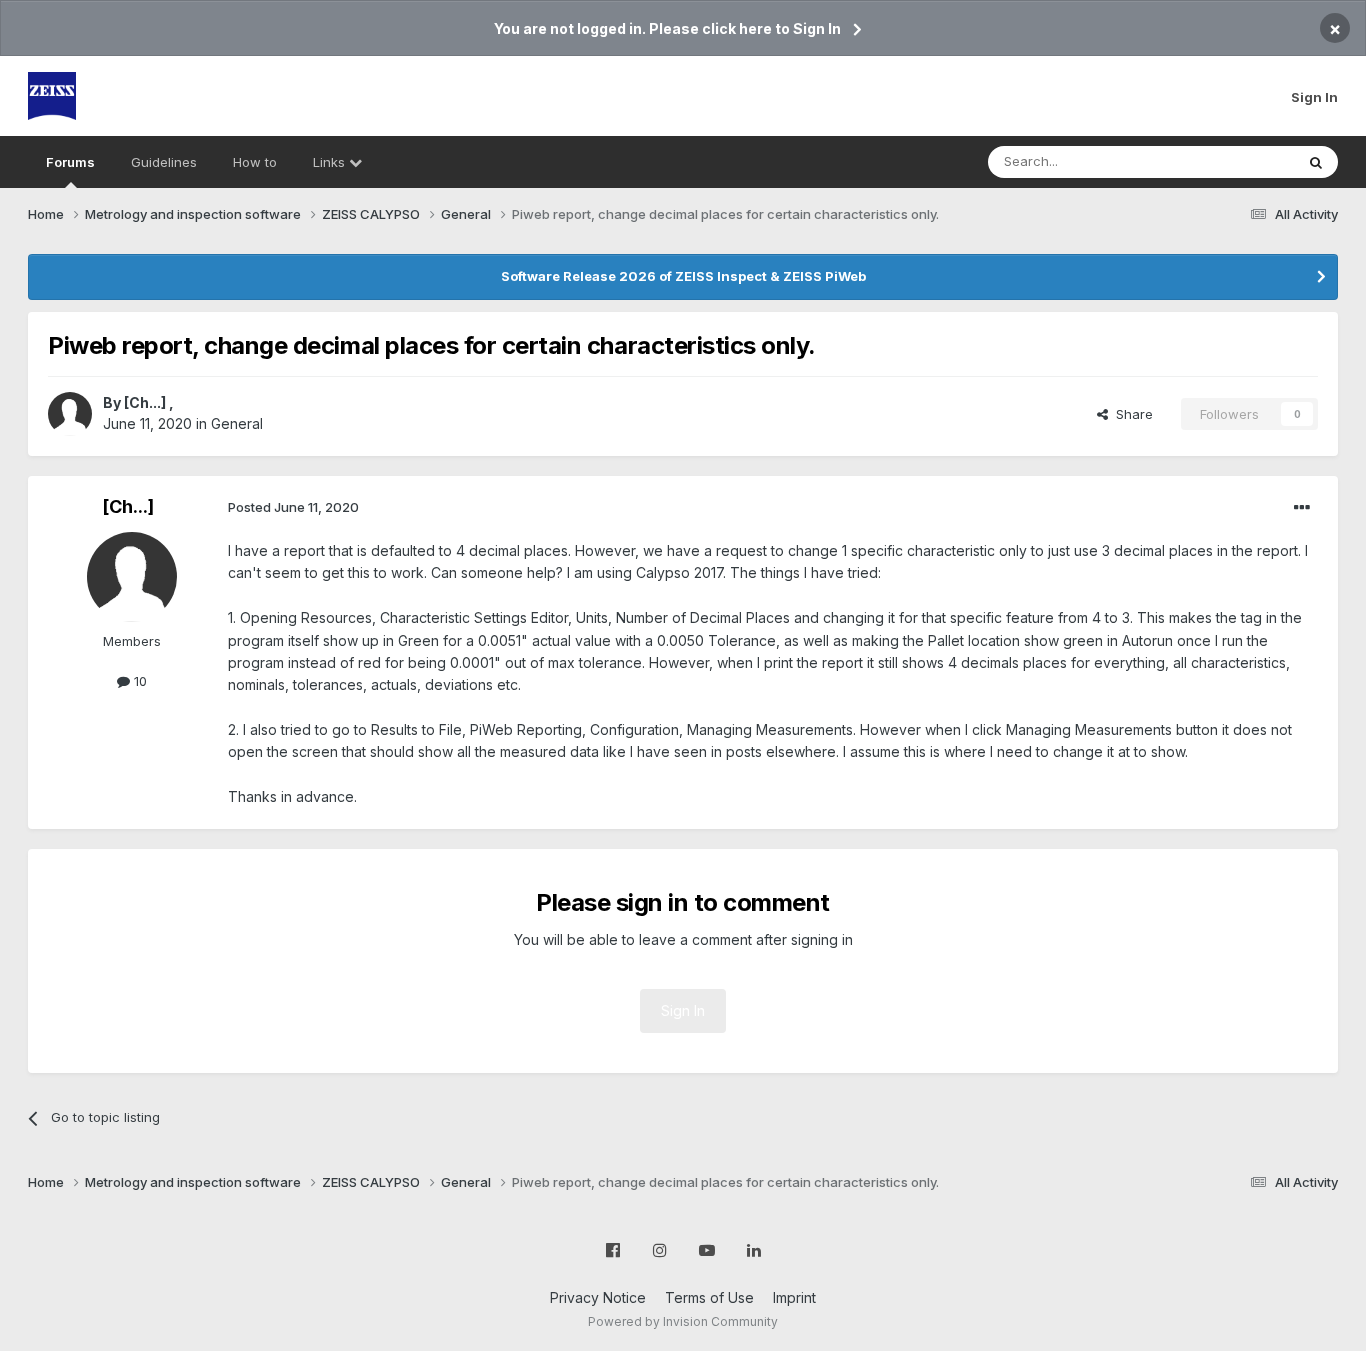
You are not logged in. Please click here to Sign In (667, 28)
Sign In (1314, 97)
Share (1130, 414)
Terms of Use (709, 1297)
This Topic (1235, 161)
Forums (70, 162)
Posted (293, 507)
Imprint (794, 1297)
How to (255, 162)
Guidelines (164, 162)
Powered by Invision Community (683, 1321)
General (237, 423)
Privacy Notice (598, 1297)
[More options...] (1302, 508)
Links (331, 162)
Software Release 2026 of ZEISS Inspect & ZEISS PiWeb (683, 276)
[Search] (1316, 162)
